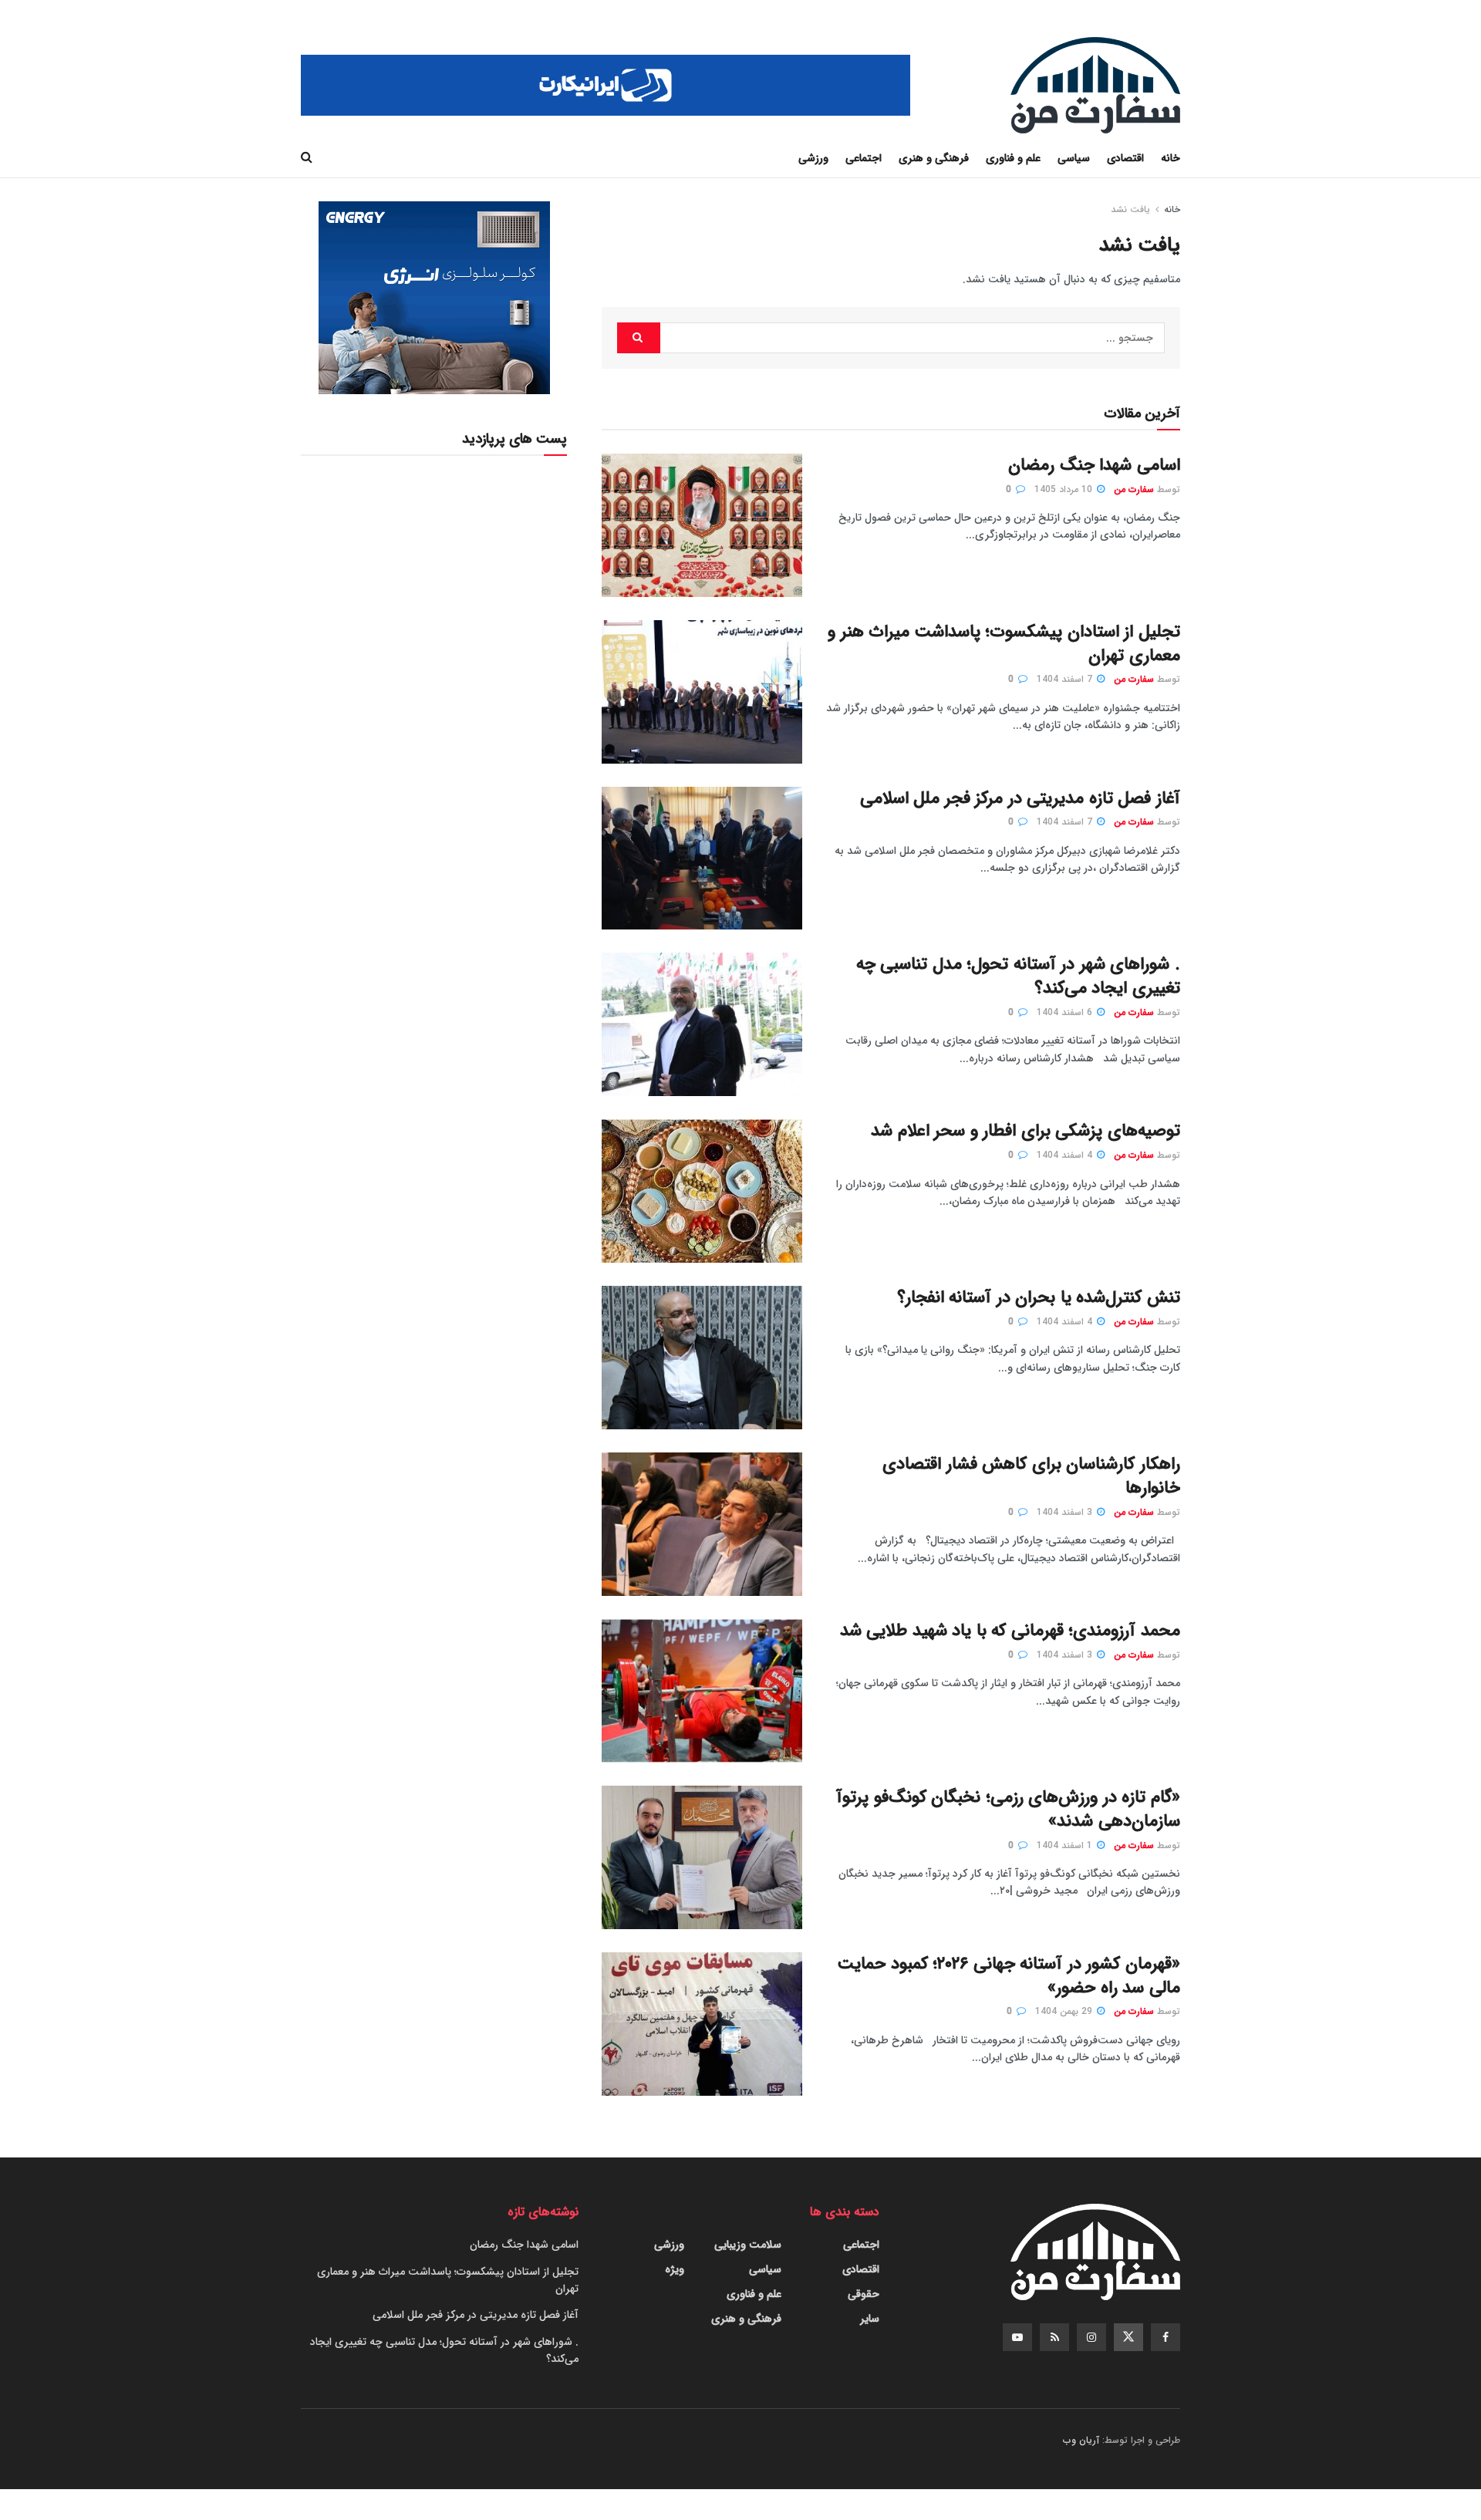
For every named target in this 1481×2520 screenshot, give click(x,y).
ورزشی (813, 158)
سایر (870, 2319)
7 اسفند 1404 (1066, 679)
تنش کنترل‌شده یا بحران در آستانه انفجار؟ (1039, 1297)
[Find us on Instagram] (1091, 2337)
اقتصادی (1125, 158)
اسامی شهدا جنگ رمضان (1094, 465)
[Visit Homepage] (1095, 85)
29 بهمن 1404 (1065, 2011)
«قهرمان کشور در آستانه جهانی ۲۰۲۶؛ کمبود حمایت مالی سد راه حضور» (1009, 1976)
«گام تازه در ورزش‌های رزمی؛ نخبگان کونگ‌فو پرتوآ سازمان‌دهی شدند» (1008, 1809)
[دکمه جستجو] (307, 158)
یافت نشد (1130, 209)
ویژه (675, 2269)
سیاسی (1074, 158)
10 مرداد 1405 (1065, 489)
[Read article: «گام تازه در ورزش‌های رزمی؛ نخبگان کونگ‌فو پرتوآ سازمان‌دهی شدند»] (702, 1857)
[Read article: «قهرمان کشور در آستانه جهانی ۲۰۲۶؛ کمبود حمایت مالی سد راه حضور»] (702, 2024)
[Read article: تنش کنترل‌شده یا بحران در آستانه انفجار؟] (702, 1358)
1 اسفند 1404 (1066, 1845)
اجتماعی (864, 158)
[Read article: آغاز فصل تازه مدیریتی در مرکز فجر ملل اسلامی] (702, 859)
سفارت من (1134, 489)
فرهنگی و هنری (934, 158)
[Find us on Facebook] (1166, 2337)
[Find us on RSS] (1054, 2337)
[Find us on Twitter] (1128, 2337)
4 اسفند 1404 (1066, 1155)
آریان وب (1081, 2440)
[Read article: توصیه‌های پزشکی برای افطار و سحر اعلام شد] (702, 1191)
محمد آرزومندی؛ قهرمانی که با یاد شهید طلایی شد (1010, 1631)
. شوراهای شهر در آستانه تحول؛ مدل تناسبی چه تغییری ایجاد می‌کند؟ (1018, 976)
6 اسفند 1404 (1066, 1012)
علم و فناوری (1013, 158)
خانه (1171, 158)
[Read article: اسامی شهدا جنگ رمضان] (702, 525)
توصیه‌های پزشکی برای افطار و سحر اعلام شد (1026, 1131)
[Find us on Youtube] (1017, 2337)
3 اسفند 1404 (1066, 1512)
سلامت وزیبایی (748, 2245)
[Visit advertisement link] (606, 85)
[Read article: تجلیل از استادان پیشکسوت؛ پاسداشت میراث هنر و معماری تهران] (702, 692)
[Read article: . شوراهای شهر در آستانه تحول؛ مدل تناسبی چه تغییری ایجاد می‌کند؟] (702, 1024)
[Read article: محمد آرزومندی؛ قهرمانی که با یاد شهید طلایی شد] (702, 1691)
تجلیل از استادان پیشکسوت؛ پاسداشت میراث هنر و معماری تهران (1004, 644)
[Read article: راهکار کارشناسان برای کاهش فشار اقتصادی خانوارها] (702, 1524)
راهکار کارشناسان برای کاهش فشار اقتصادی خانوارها (1031, 1476)
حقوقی (864, 2294)
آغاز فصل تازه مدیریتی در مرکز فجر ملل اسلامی (1020, 798)
